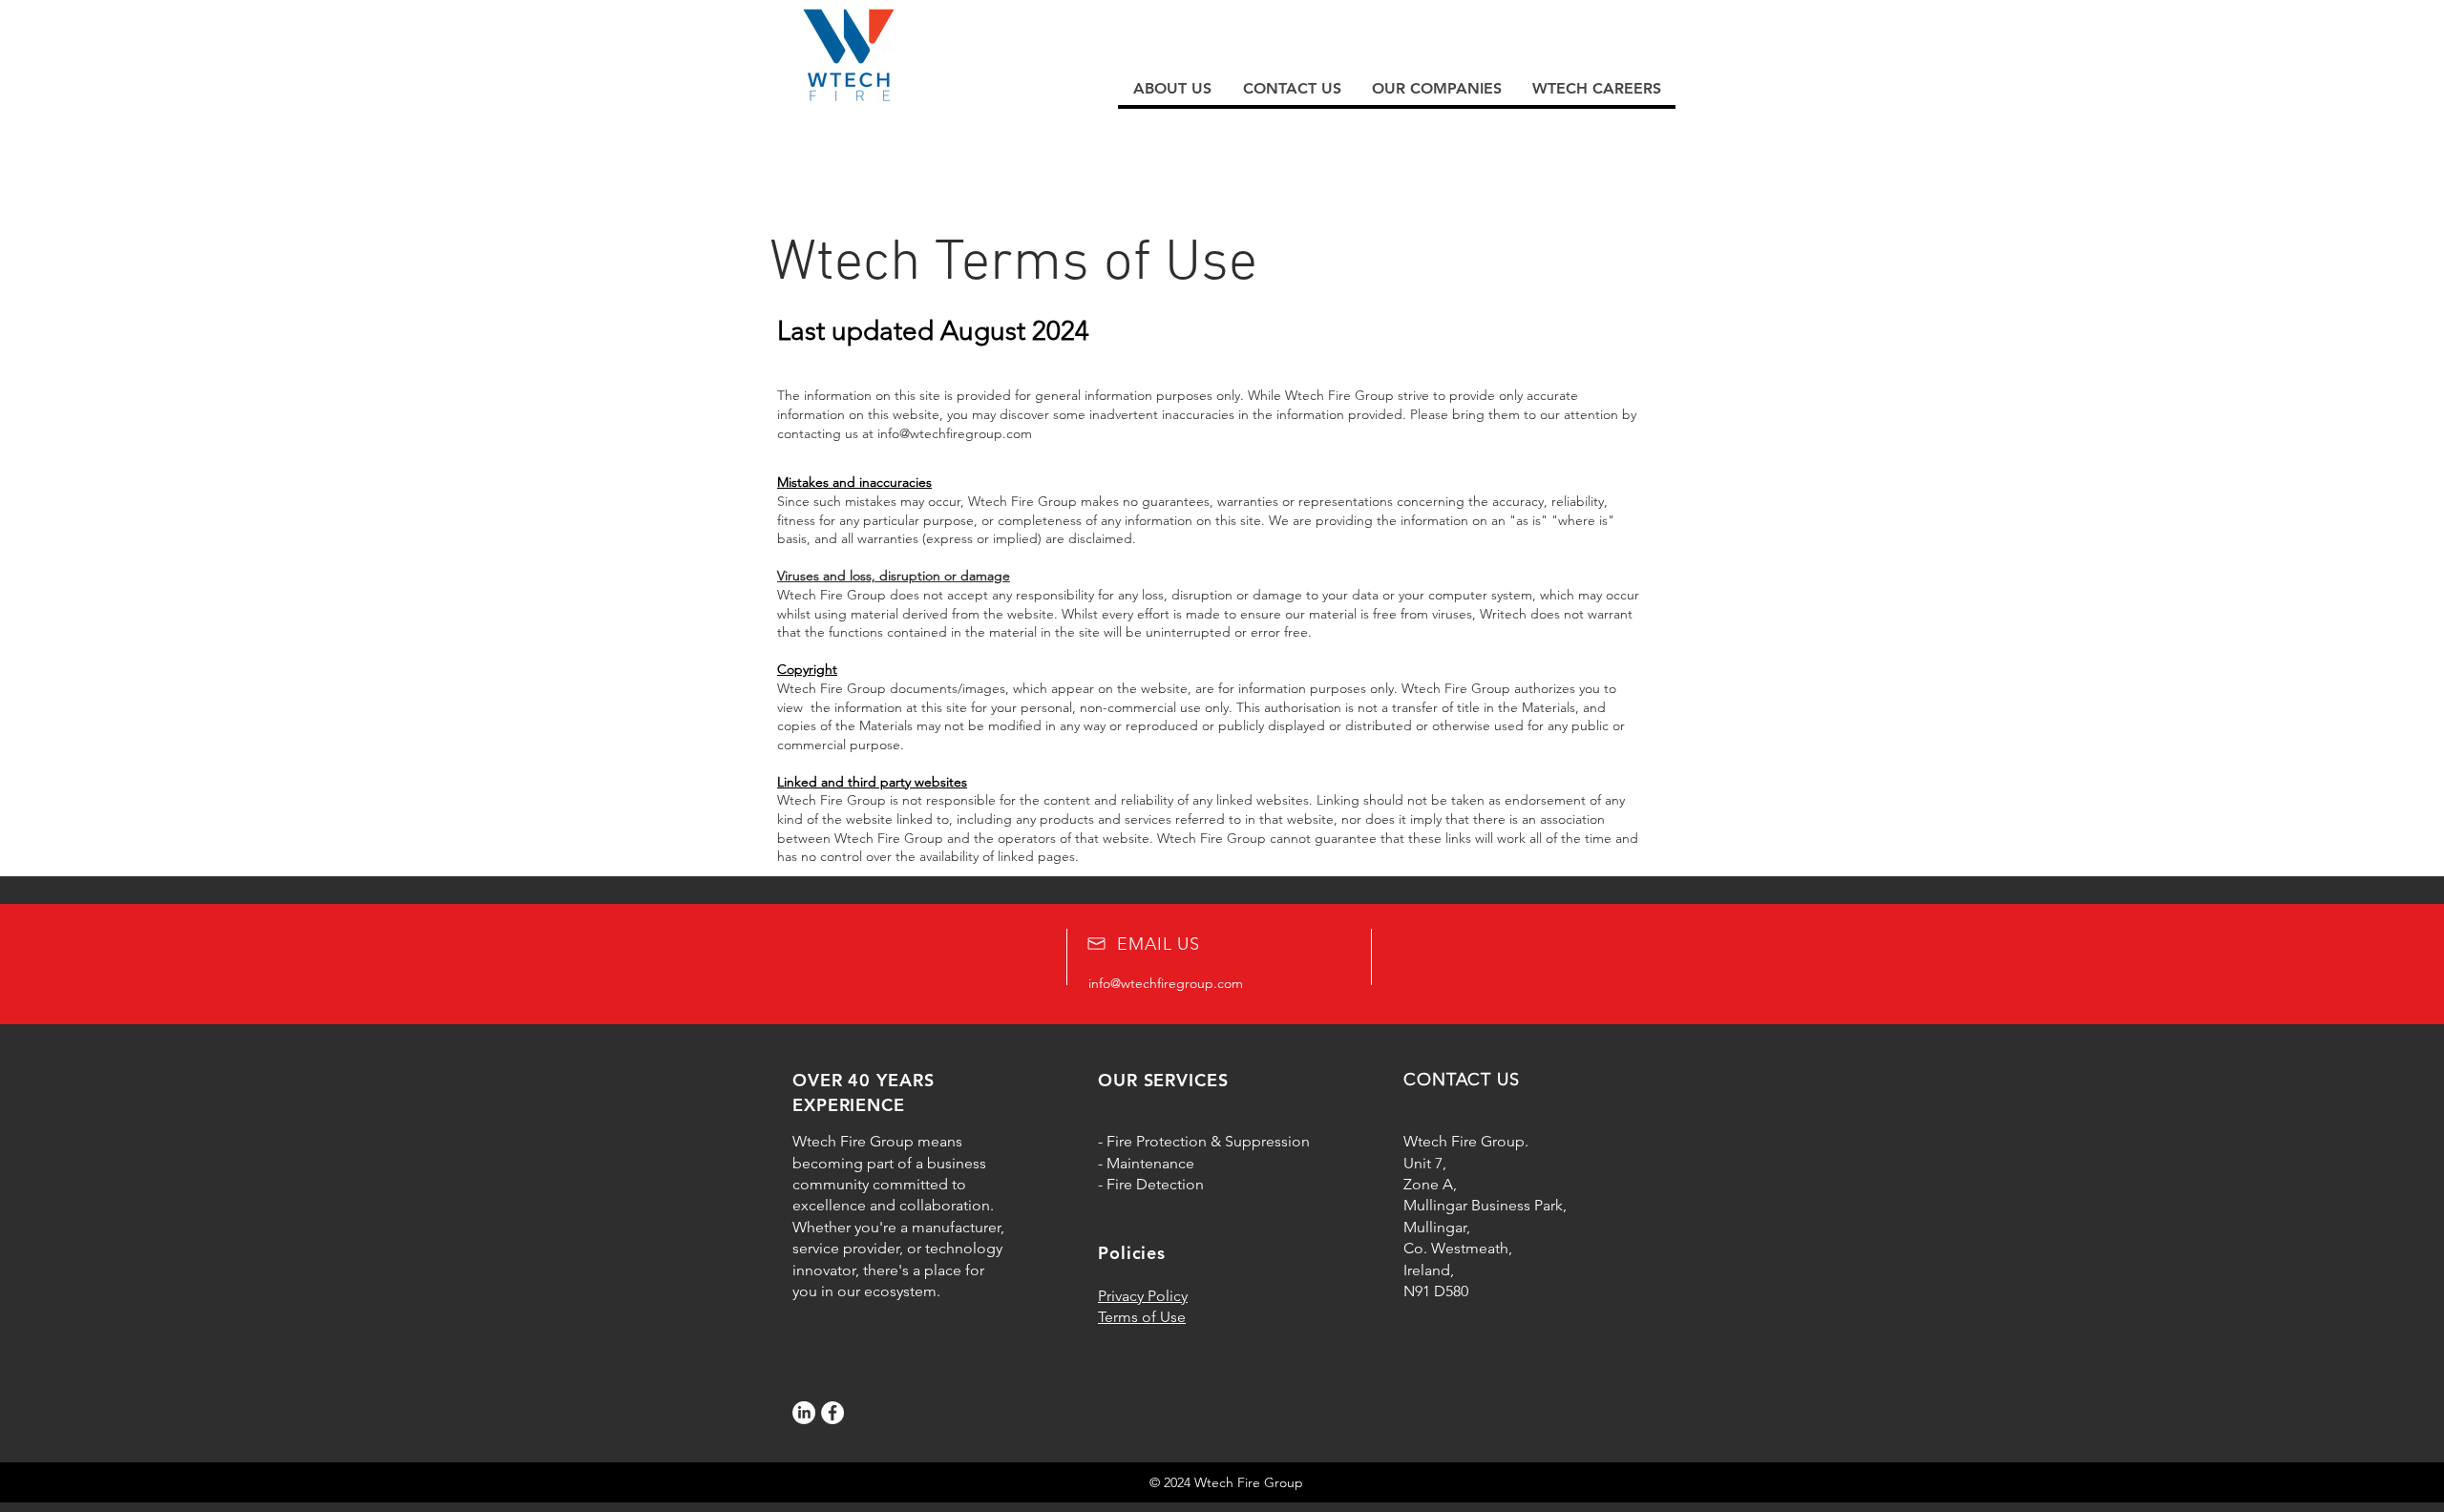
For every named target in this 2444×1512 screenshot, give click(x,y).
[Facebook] (832, 1413)
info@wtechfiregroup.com (955, 433)
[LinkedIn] (804, 1413)
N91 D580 (1436, 1291)
